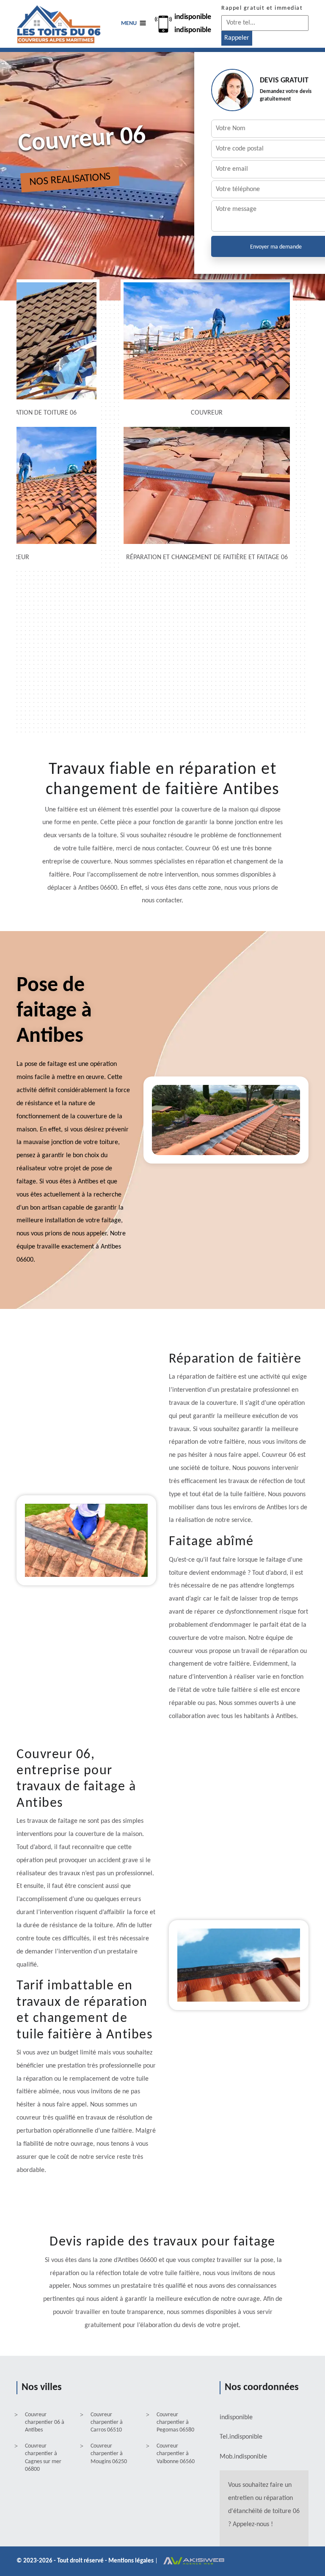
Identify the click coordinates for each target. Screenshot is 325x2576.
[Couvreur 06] (59, 24)
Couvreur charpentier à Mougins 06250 (109, 2454)
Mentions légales (132, 2561)
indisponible (193, 17)
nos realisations (70, 179)
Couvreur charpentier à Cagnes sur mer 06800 (43, 2458)
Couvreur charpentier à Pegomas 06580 (175, 2422)
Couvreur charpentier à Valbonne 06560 (176, 2454)
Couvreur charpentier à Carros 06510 (107, 2422)
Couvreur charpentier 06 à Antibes (45, 2422)
